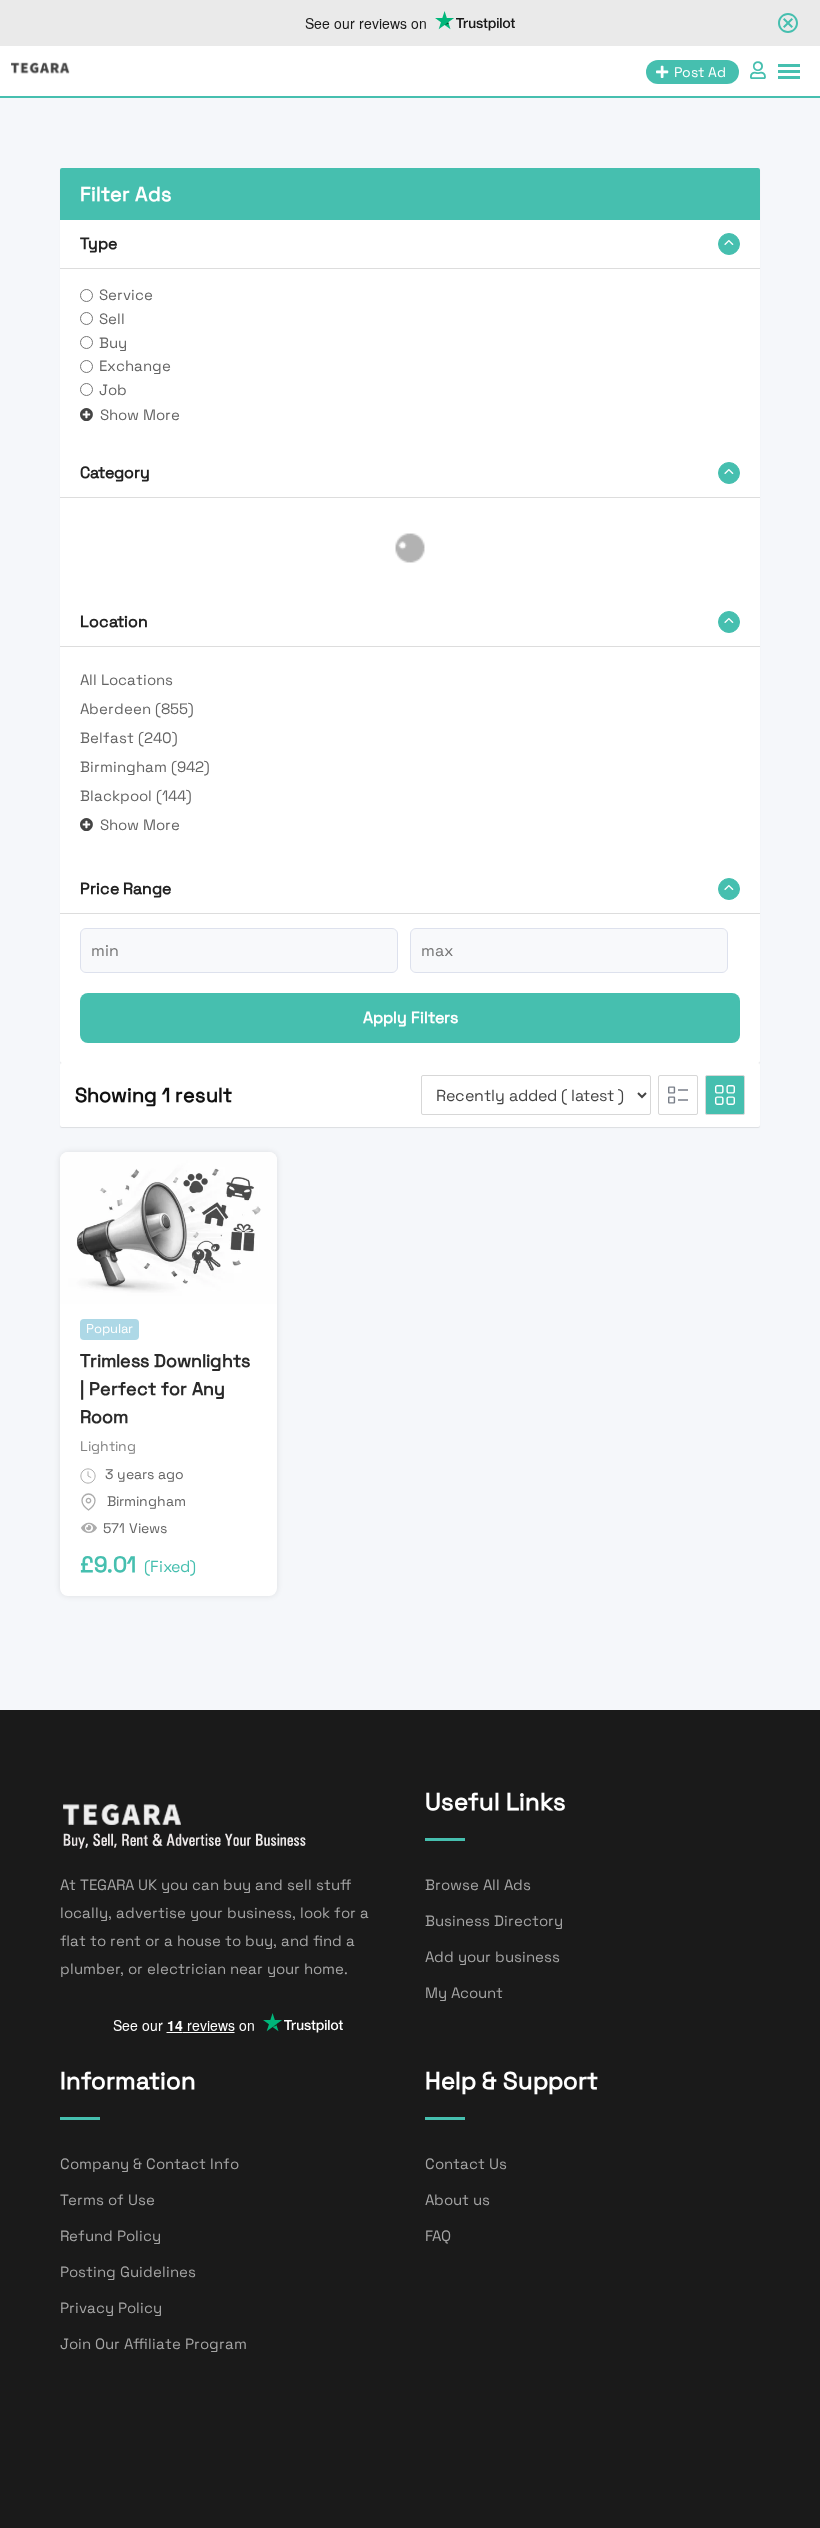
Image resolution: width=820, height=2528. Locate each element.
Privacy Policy (111, 2307)
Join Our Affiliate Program (153, 2343)
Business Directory (494, 1920)
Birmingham (145, 766)
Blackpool (136, 795)
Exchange (135, 365)
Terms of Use (107, 2199)
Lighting (108, 1446)
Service (126, 294)
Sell (112, 318)
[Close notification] (788, 23)
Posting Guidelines (128, 2271)
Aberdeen (137, 708)
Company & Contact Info (149, 2163)
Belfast (129, 737)
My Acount (464, 1992)
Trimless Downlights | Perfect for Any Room (165, 1388)
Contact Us (466, 2163)
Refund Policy (110, 2235)
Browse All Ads (478, 1884)
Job (113, 389)
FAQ (438, 2235)
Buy (113, 342)
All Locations (126, 679)
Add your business (492, 1956)
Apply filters (410, 1017)
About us (457, 2199)
